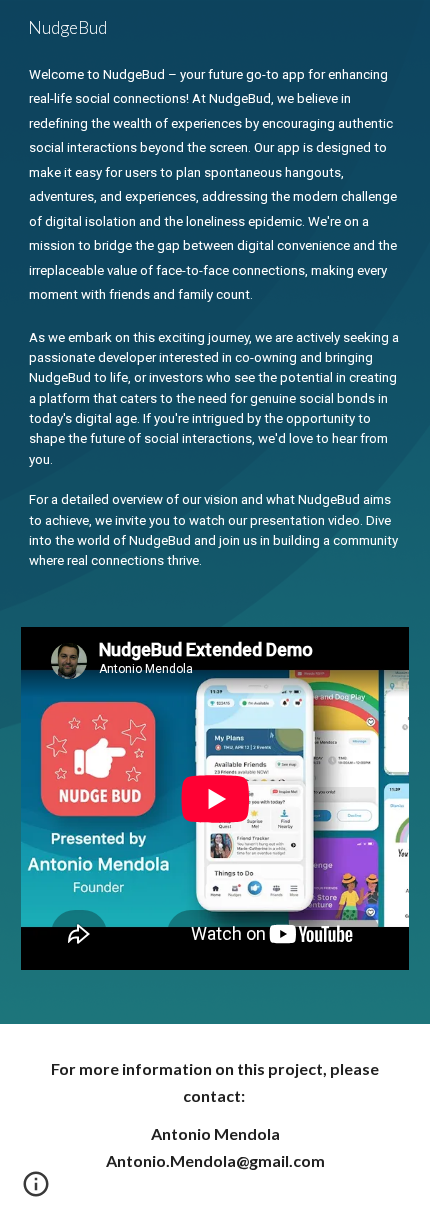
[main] (215, 316)
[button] (36, 1191)
